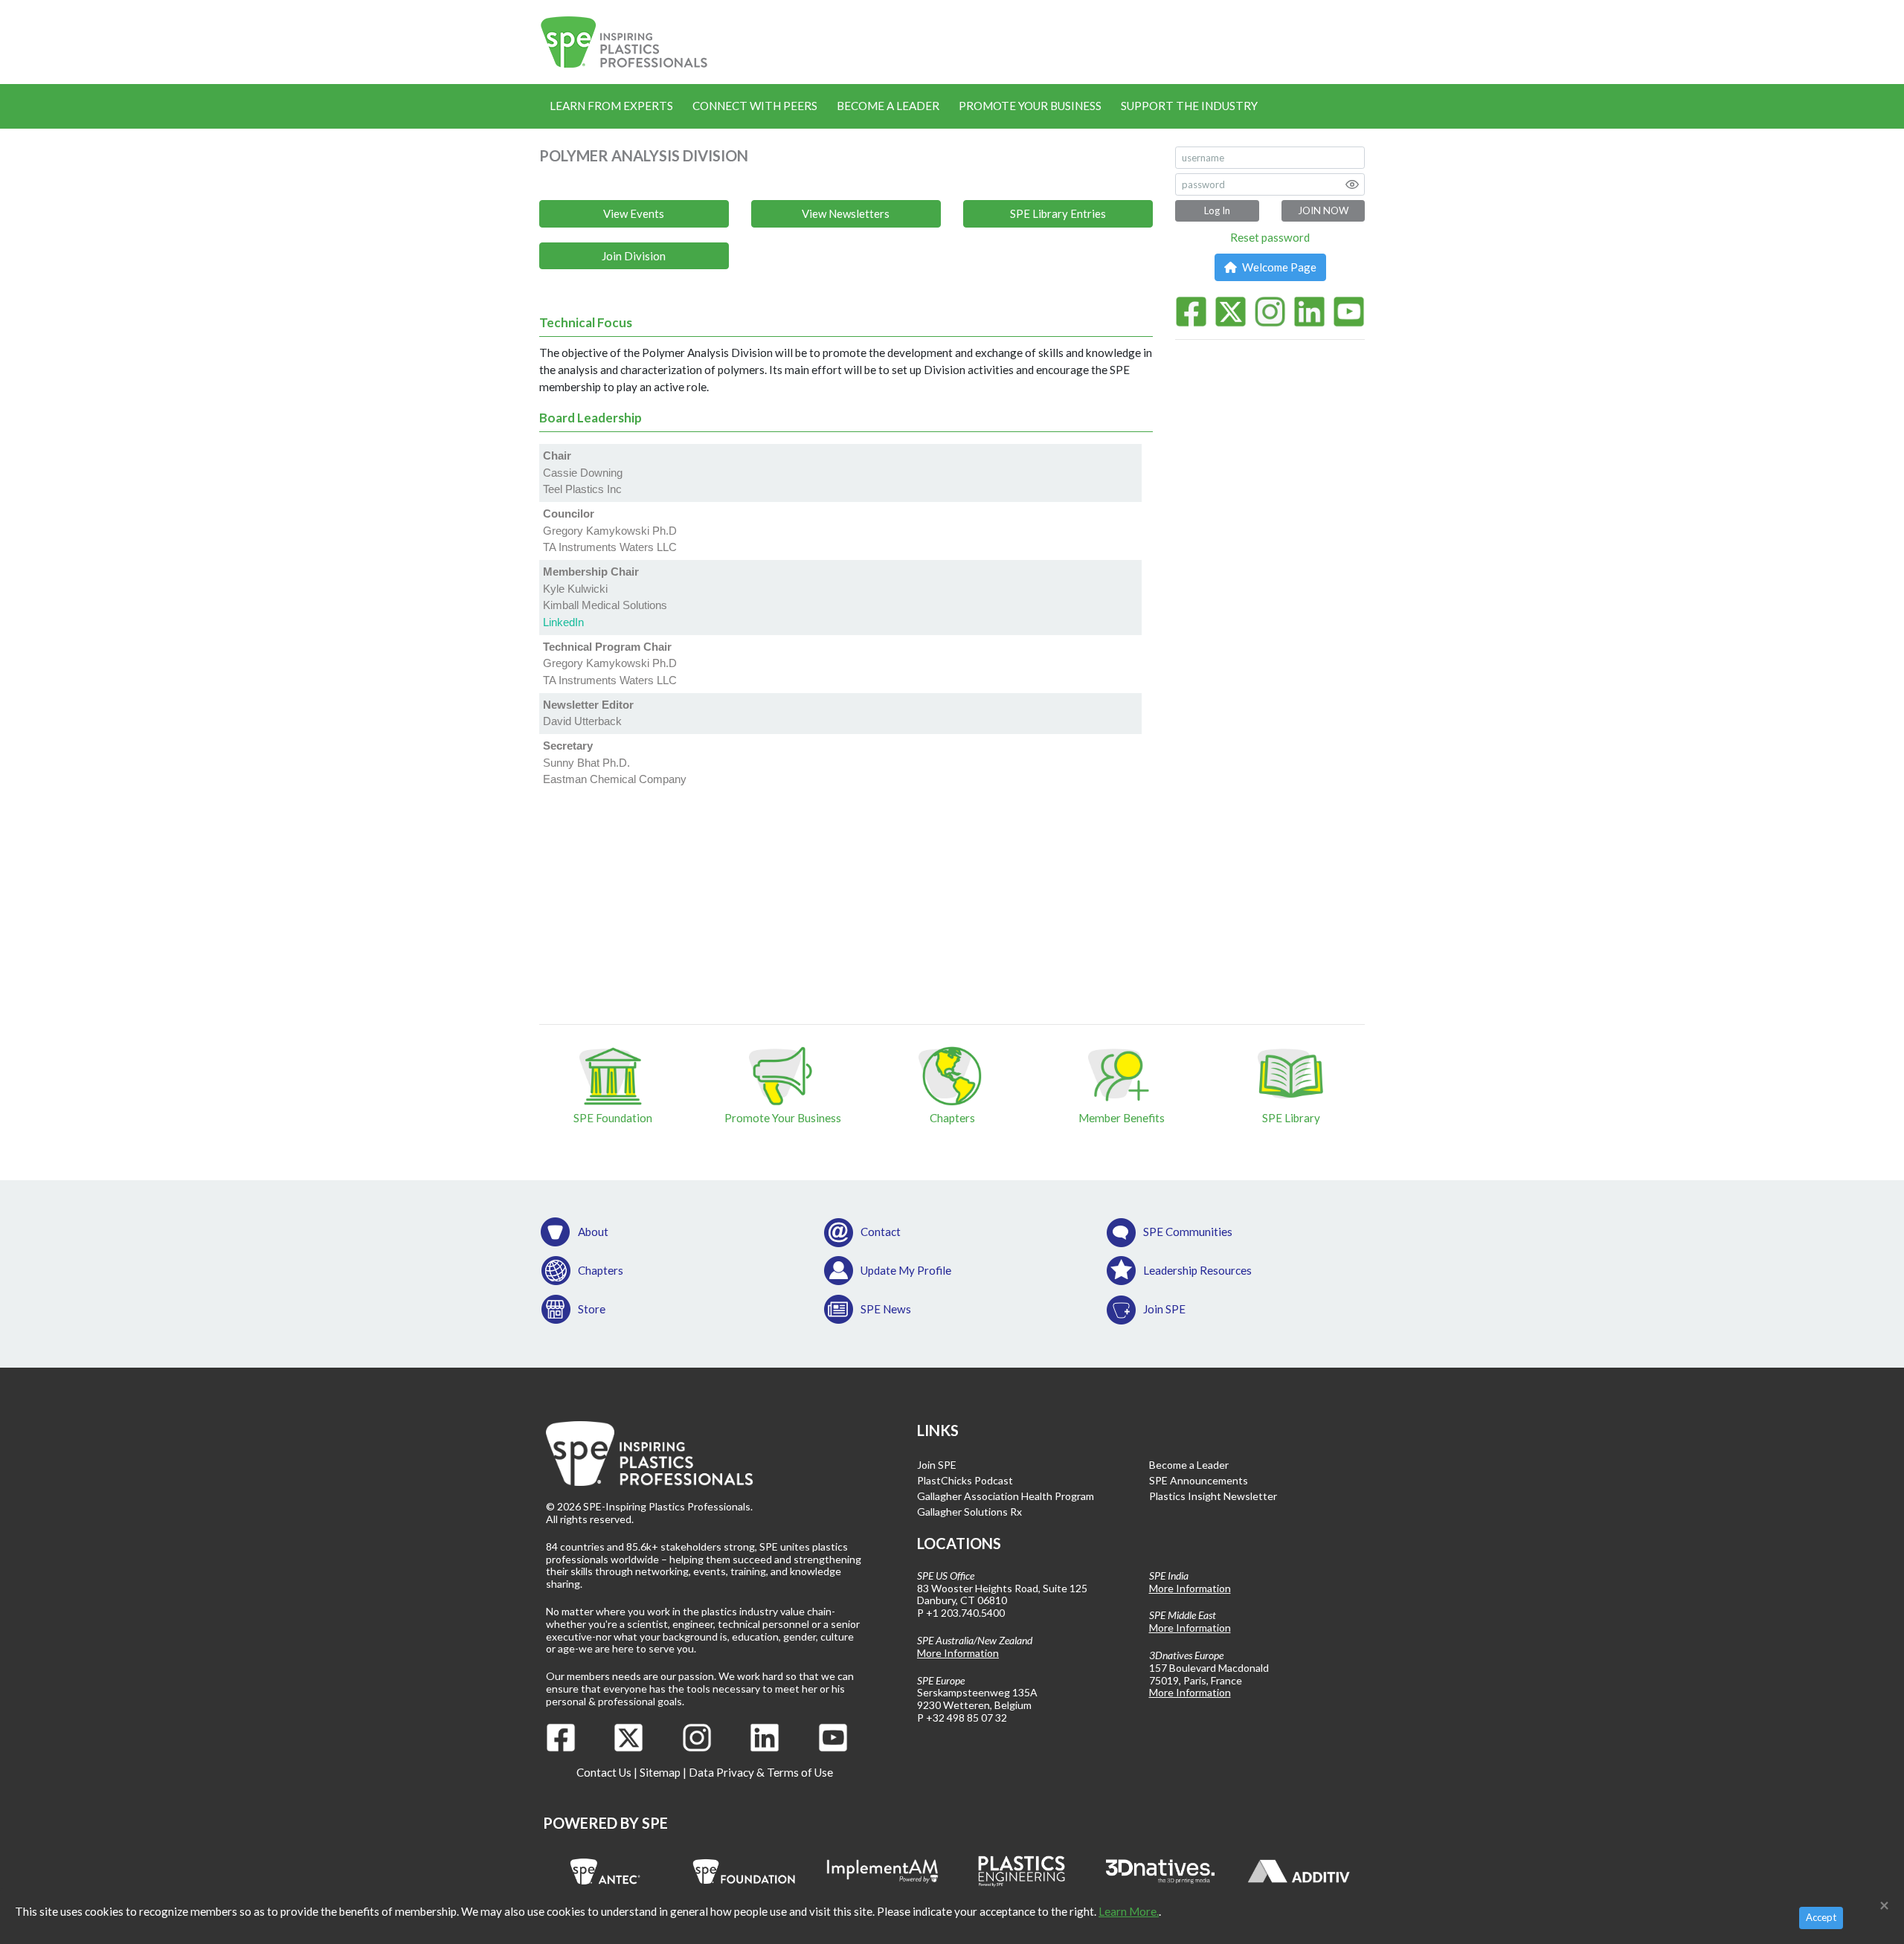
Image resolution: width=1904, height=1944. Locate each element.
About (593, 1232)
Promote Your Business (1030, 106)
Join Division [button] (634, 256)
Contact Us (604, 1772)
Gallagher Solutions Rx (969, 1512)
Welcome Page (1278, 267)
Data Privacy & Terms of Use (761, 1772)
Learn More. (1129, 1911)
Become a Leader (888, 106)
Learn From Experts (611, 106)
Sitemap (660, 1772)
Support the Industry (1189, 106)
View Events (634, 213)
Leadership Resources (1197, 1270)
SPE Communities (1188, 1232)
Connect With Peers (755, 106)
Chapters (601, 1270)
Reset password (1270, 237)
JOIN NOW (1323, 210)
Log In (1217, 210)
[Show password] (1352, 184)
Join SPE (1164, 1309)
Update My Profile (906, 1270)
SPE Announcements (1199, 1480)
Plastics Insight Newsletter (1213, 1496)
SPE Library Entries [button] (1058, 213)
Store (592, 1309)
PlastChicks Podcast (965, 1480)
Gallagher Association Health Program (1006, 1496)
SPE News (886, 1309)
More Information (958, 1653)
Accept (1821, 1917)
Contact (881, 1232)
